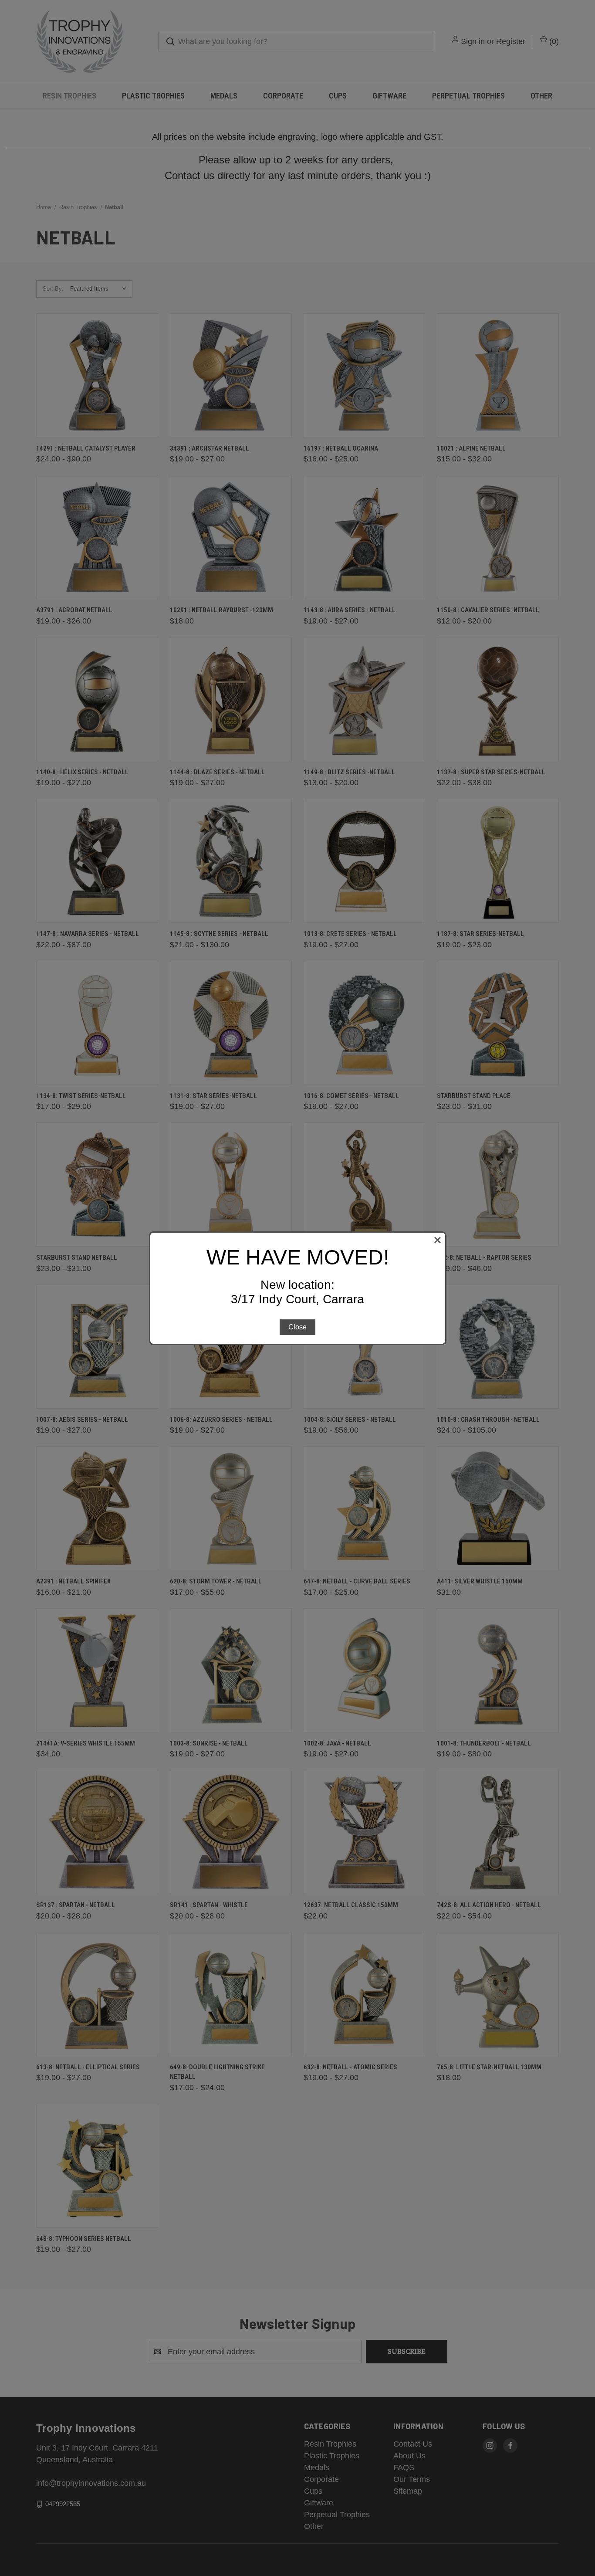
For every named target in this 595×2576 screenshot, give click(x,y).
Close (297, 1327)
